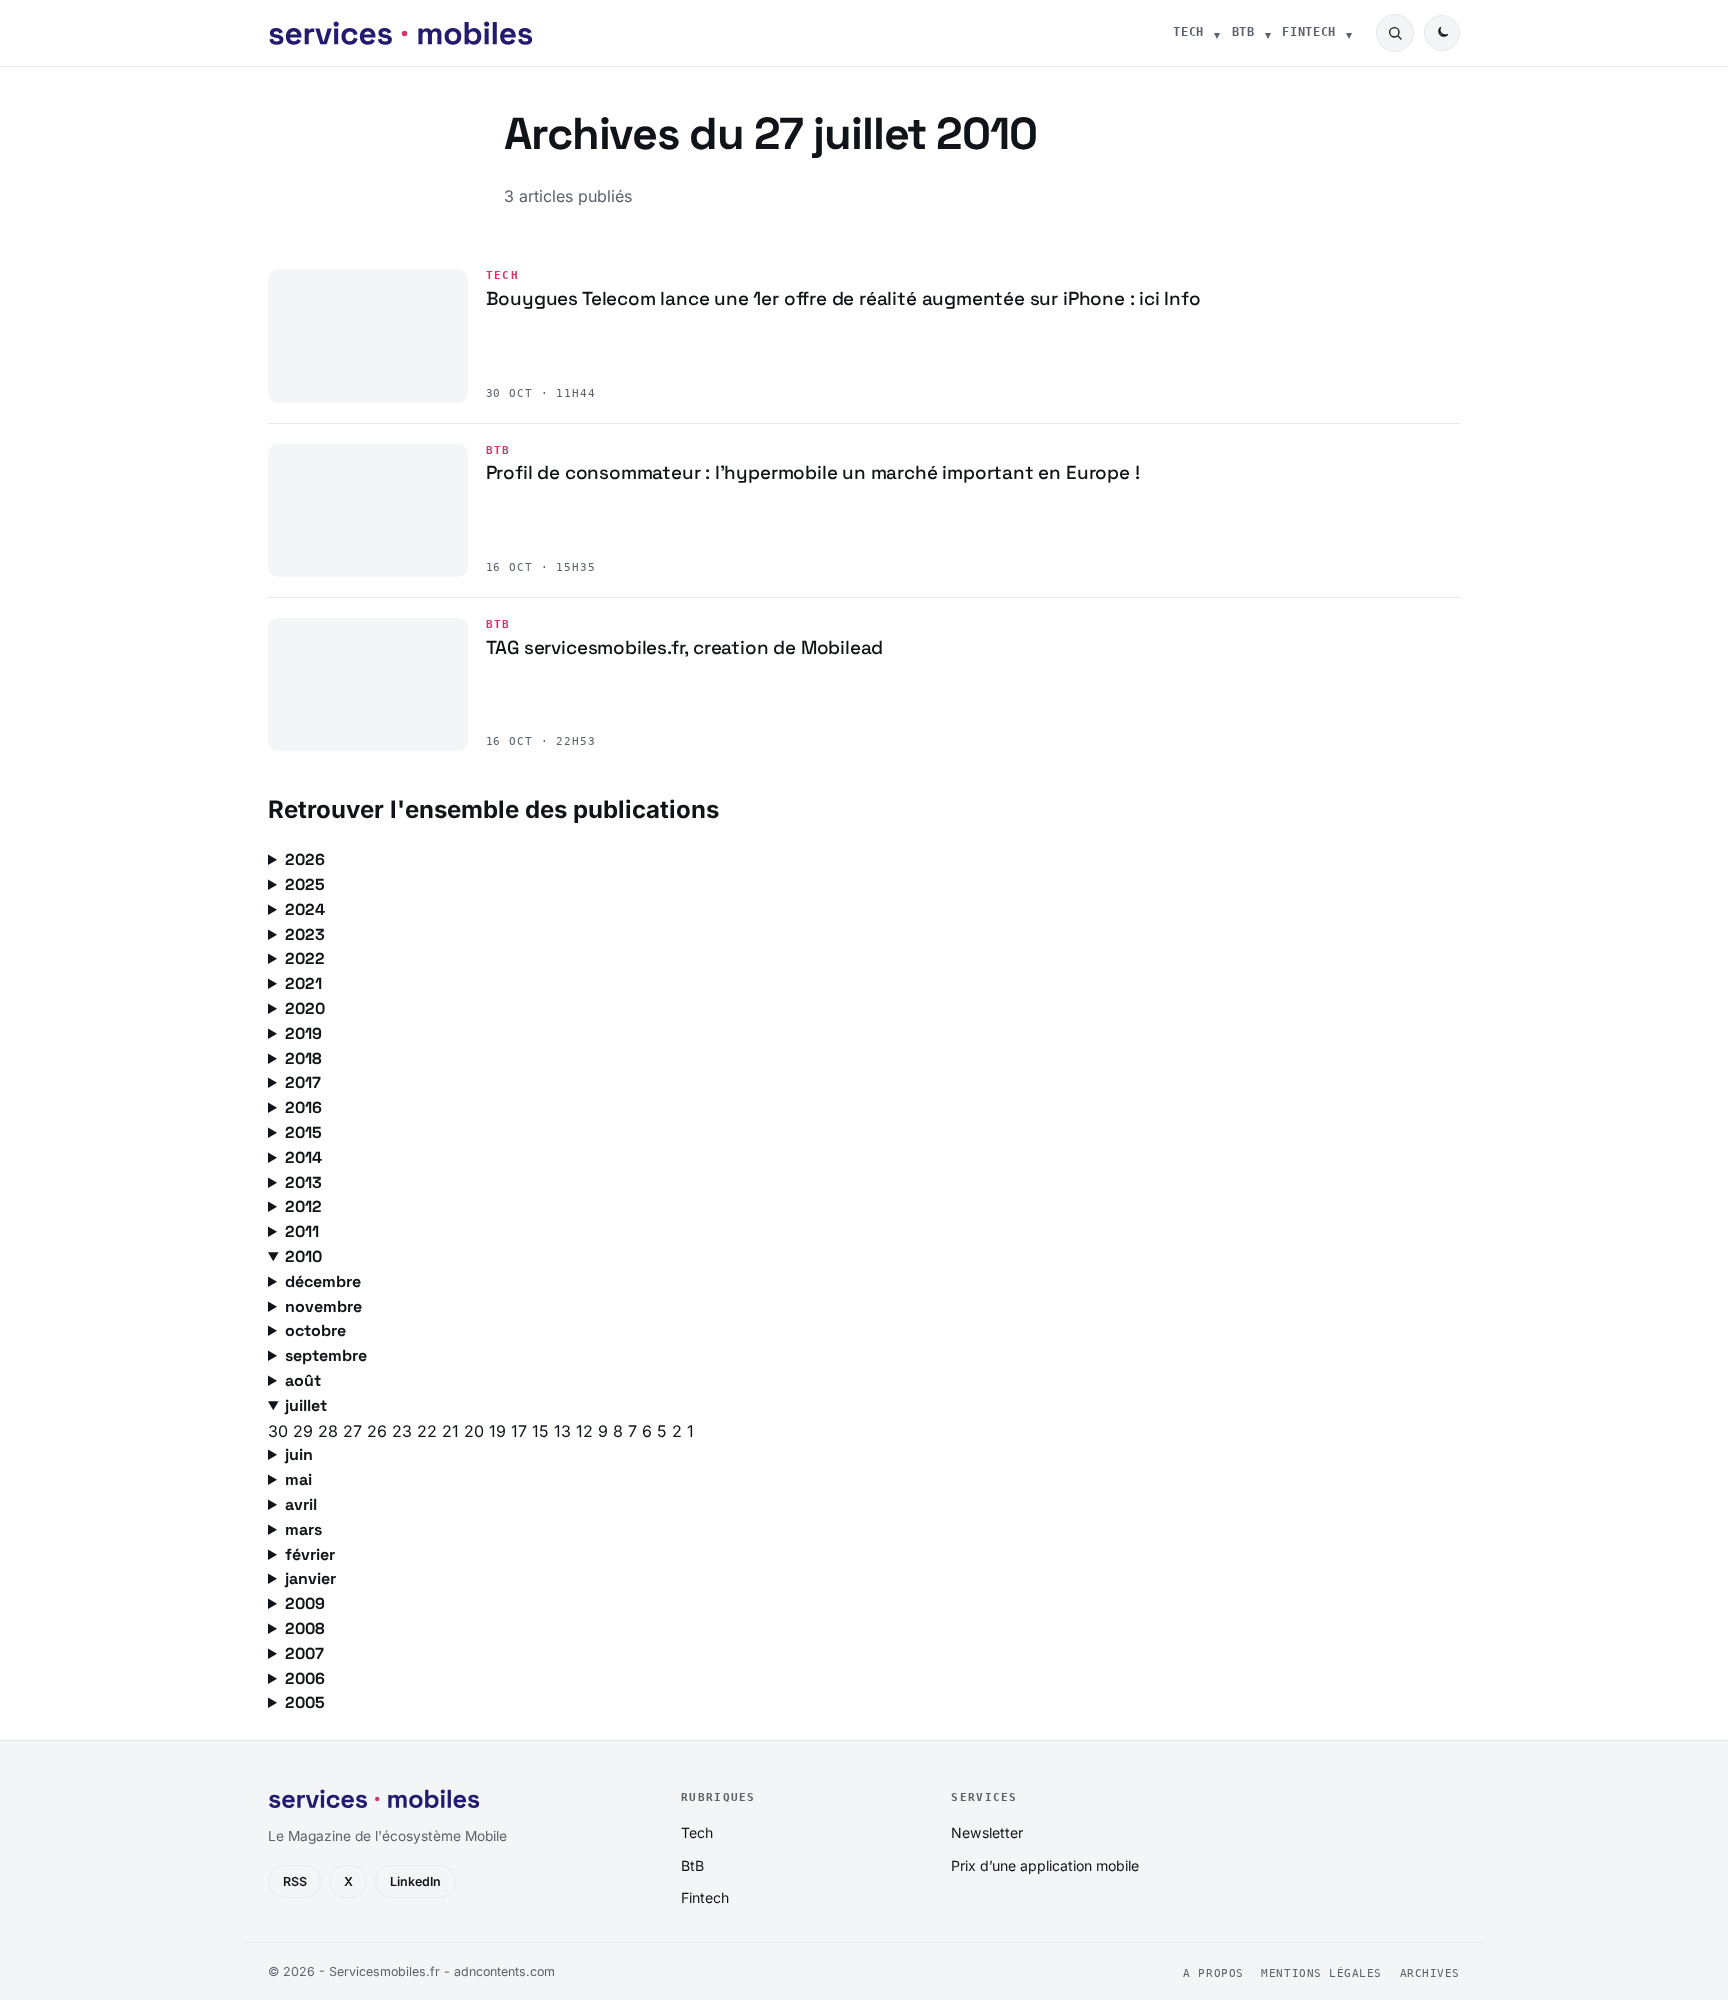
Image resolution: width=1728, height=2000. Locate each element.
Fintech (1309, 32)
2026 (305, 859)
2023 (305, 934)
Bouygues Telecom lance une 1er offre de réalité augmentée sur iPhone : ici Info (843, 298)
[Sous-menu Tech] (1217, 33)
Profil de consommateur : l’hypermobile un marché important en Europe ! (813, 472)
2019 (303, 1033)
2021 (303, 983)
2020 (305, 1008)
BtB (1243, 32)
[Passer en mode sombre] (1442, 33)
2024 (305, 909)
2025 (305, 884)
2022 (305, 958)
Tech (1188, 32)
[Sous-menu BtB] (1268, 33)
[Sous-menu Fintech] (1349, 33)
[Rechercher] (1395, 33)
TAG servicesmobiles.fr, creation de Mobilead (685, 647)
